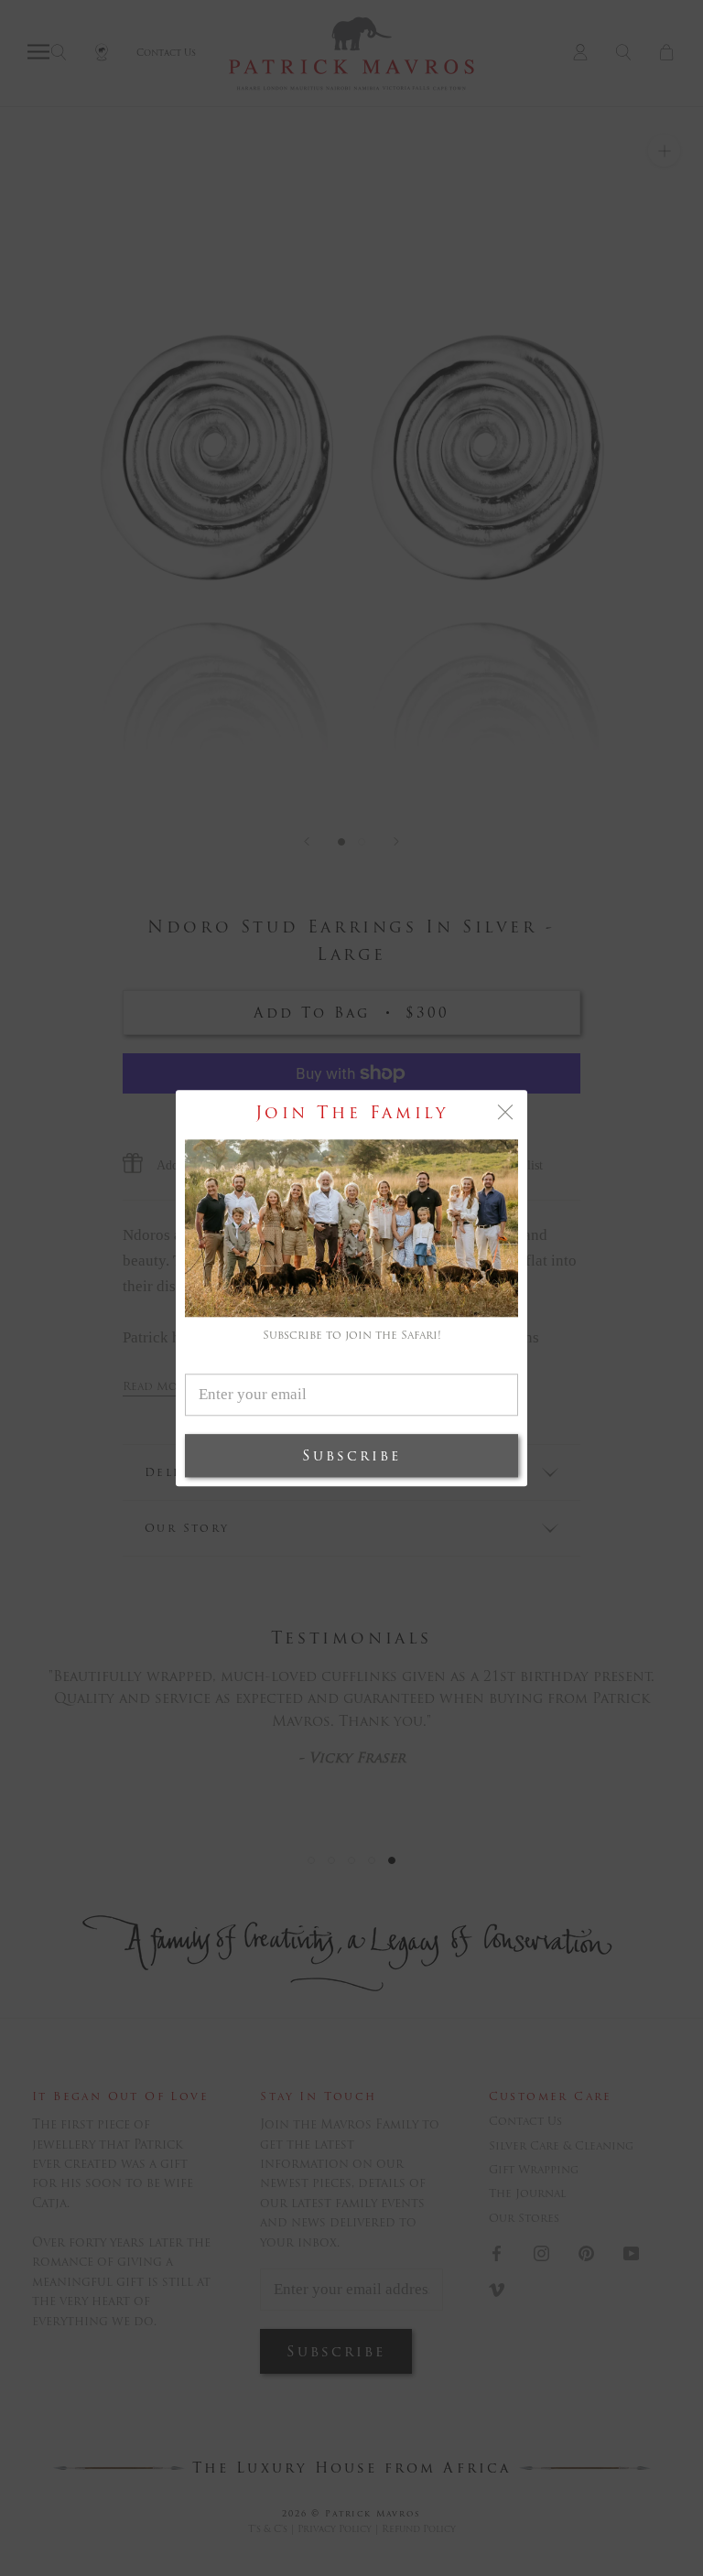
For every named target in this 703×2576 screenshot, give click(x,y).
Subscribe (351, 1455)
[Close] (505, 1112)
